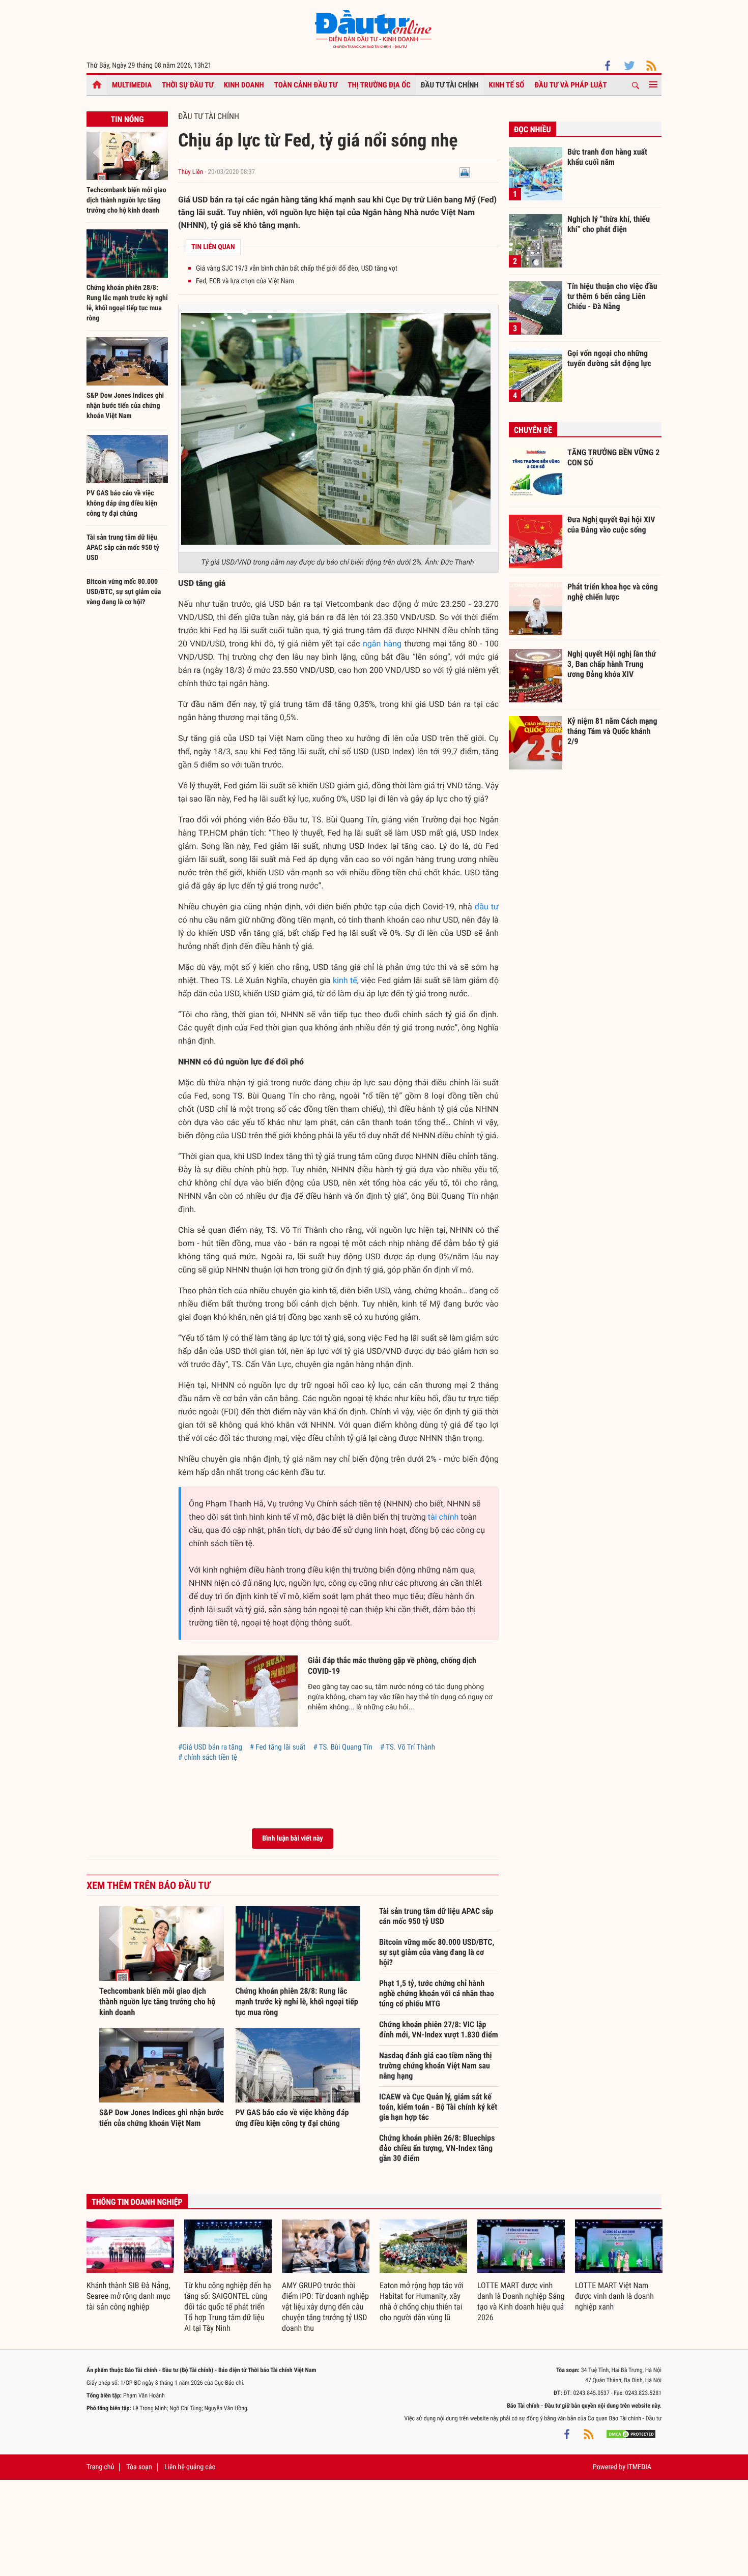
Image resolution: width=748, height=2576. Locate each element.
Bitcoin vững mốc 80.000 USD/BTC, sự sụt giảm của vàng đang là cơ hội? (124, 592)
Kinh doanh (244, 85)
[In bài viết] (465, 172)
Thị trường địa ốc (379, 85)
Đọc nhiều (533, 129)
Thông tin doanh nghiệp (137, 2202)
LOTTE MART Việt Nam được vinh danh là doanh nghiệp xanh (614, 2296)
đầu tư (487, 907)
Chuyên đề (533, 430)
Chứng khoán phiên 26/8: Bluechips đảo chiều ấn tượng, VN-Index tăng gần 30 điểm (437, 2148)
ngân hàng (382, 644)
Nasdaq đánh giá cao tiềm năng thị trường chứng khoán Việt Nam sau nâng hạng (436, 2066)
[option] (130, 2266)
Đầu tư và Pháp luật (570, 85)
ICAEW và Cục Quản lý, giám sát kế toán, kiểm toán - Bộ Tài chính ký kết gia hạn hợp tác (438, 2107)
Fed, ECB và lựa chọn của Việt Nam (245, 281)
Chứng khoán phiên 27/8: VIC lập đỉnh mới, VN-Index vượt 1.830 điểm (439, 2030)
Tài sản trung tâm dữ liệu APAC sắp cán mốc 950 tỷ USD (123, 548)
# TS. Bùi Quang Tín (342, 1747)
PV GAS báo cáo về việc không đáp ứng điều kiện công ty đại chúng (122, 504)
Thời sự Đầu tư (188, 85)
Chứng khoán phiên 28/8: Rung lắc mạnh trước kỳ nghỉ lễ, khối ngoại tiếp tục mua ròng (297, 2002)
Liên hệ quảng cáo (190, 2467)
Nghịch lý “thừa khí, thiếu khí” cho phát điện (609, 224)
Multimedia (132, 85)
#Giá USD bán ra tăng (210, 1747)
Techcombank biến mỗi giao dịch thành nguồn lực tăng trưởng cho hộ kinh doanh (126, 200)
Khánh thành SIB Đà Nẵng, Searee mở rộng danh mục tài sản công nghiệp (128, 2296)
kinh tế (345, 980)
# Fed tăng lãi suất (278, 1747)
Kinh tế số (507, 85)
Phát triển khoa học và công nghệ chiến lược (613, 592)
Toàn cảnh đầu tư (306, 85)
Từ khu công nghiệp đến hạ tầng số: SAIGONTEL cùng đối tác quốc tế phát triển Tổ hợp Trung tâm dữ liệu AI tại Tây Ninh (228, 2307)
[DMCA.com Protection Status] (631, 2434)
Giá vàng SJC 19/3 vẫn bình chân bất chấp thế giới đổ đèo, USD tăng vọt (297, 269)
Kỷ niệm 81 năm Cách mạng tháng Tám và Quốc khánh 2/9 (612, 731)
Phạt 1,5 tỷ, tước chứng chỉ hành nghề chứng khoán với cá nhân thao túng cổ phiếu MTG (437, 1993)
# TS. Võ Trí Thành (408, 1747)
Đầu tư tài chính (450, 85)
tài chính (443, 1517)
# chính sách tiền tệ (208, 1757)
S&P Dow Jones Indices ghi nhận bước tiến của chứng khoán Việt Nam (125, 406)
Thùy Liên (191, 172)
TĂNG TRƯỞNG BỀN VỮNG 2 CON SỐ (613, 457)
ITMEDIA (639, 2467)
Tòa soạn (139, 2467)
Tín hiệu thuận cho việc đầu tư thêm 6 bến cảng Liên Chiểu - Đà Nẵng (612, 296)
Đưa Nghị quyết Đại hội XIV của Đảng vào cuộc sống (611, 525)
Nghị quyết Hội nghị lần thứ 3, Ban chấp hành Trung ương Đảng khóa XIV (612, 664)
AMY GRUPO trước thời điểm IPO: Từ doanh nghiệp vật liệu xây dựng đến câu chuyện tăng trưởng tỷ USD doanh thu (325, 2307)
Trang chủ (100, 2467)
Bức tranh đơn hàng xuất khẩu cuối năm (607, 157)
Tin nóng (127, 119)
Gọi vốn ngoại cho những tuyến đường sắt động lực (609, 358)
